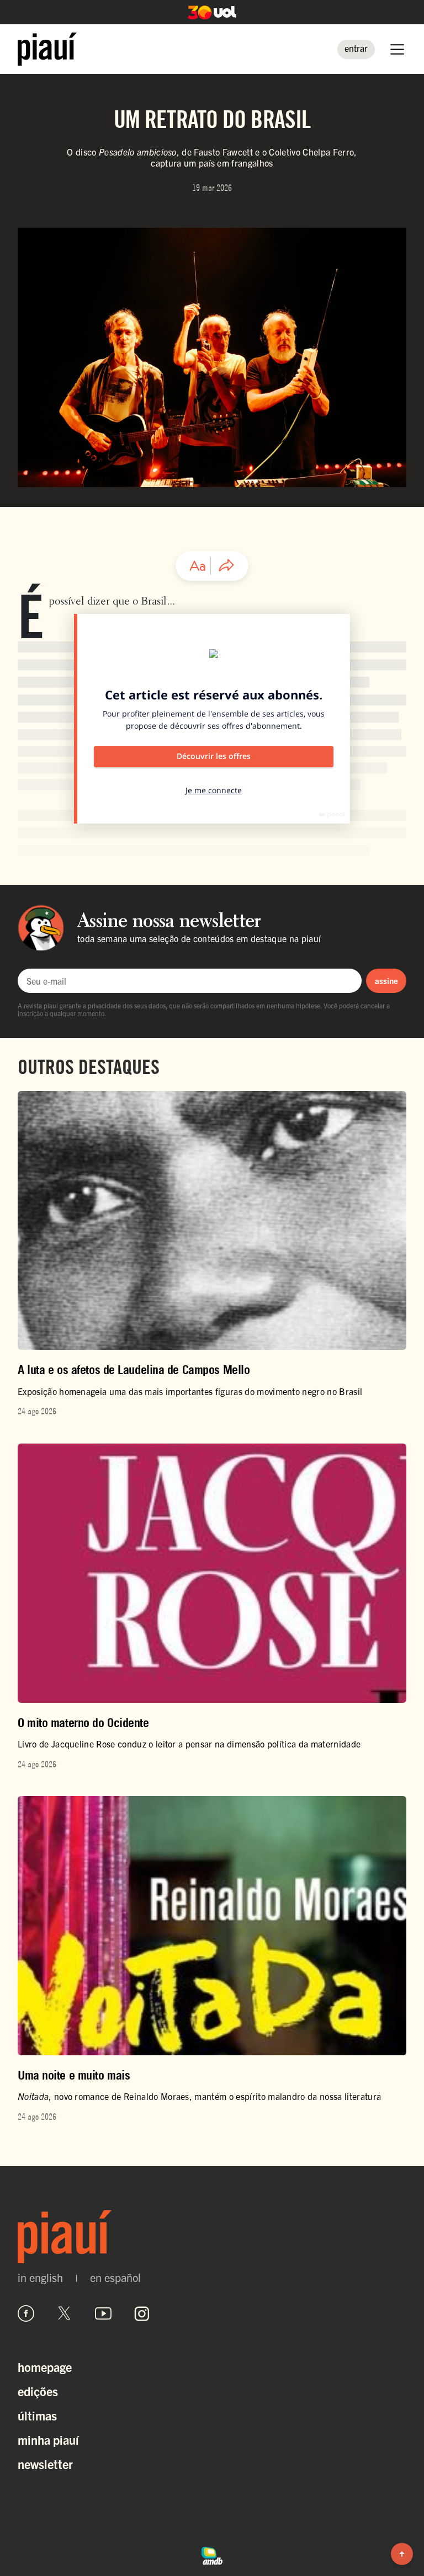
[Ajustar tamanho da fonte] (198, 566)
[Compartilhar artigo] (226, 566)
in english (40, 2278)
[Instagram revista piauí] (142, 2313)
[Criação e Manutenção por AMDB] (212, 2554)
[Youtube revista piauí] (103, 2313)
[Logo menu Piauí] (47, 49)
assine (386, 980)
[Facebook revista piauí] (26, 2313)
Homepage (45, 2367)
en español (115, 2278)
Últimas (37, 2415)
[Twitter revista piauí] (65, 2313)
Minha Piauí (48, 2439)
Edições (38, 2391)
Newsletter (45, 2464)
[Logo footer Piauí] (212, 2236)
